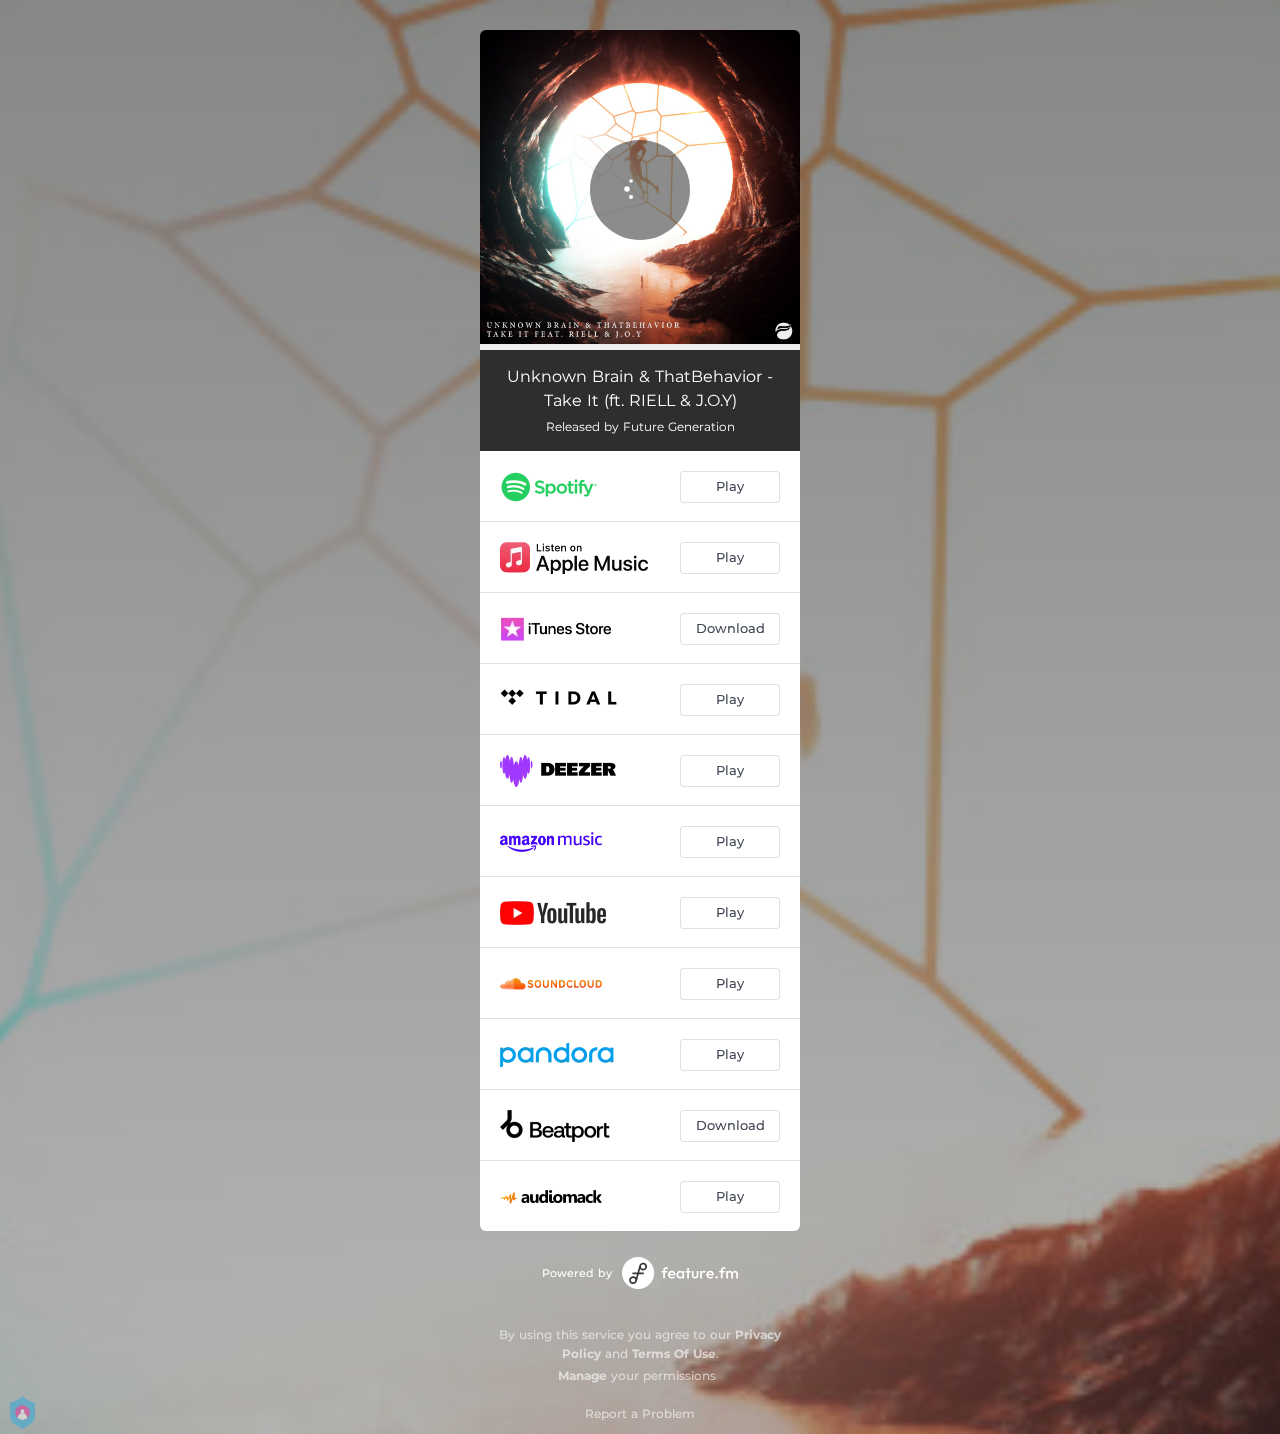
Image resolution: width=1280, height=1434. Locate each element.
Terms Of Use (674, 1353)
